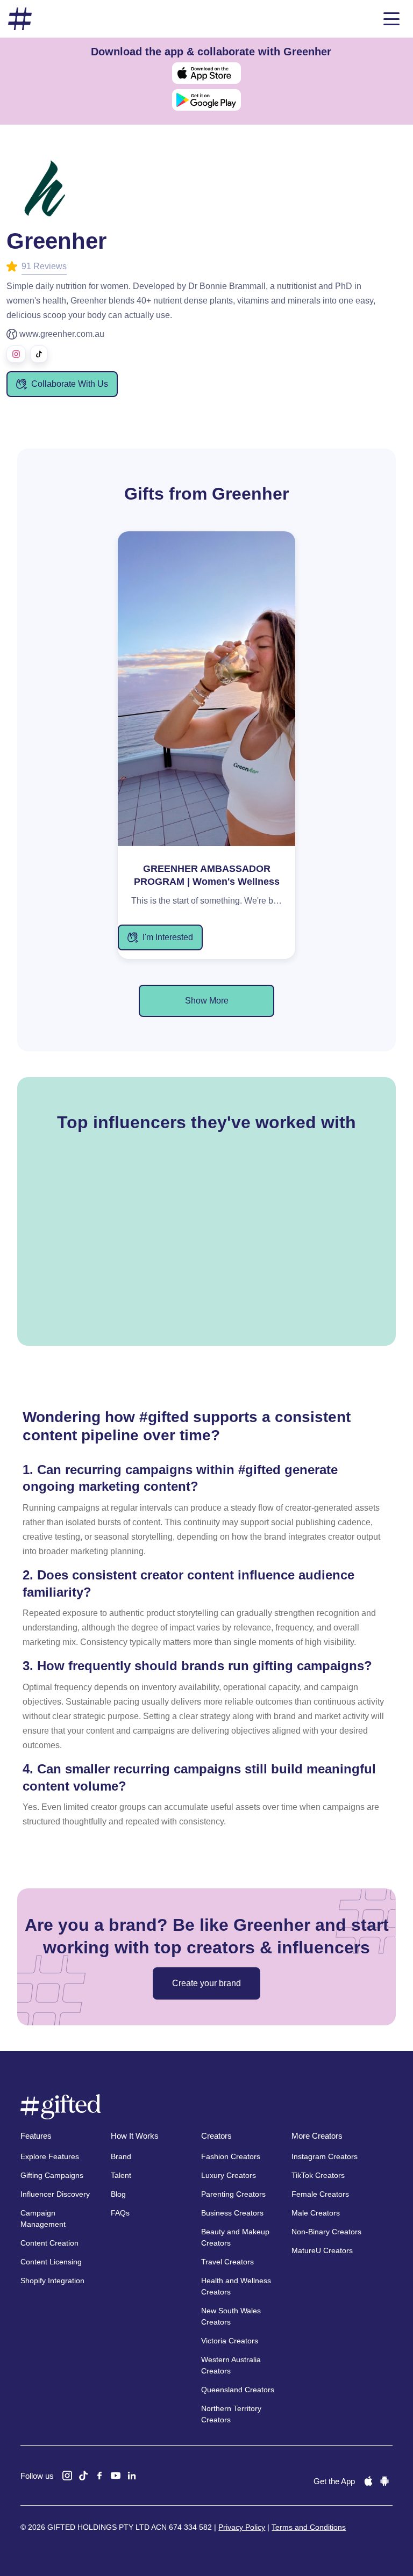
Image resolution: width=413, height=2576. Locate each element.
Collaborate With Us (70, 384)
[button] (391, 19)
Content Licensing (51, 2262)
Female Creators (320, 2194)
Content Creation (49, 2243)
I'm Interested (168, 937)
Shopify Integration (52, 2281)
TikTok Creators (318, 2175)
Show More (207, 1001)
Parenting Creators (233, 2194)
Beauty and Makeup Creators (235, 2237)
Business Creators (232, 2213)
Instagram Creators (325, 2156)
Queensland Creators (238, 2390)
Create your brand (206, 1983)
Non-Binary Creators (326, 2232)
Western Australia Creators (231, 2365)
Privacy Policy (242, 2527)
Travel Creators (227, 2262)
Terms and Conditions (309, 2527)
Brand (121, 2156)
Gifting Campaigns (52, 2175)
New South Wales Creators (231, 2316)
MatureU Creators (322, 2250)
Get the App (334, 2481)
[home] (20, 19)
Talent (121, 2175)
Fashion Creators (231, 2156)
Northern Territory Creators (231, 2414)
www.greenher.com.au (62, 334)
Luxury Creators (229, 2175)
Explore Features (50, 2156)
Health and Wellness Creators (236, 2286)
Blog (118, 2194)
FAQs (120, 2213)
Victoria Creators (230, 2341)
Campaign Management (43, 2218)
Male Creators (316, 2213)
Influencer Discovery (55, 2194)
